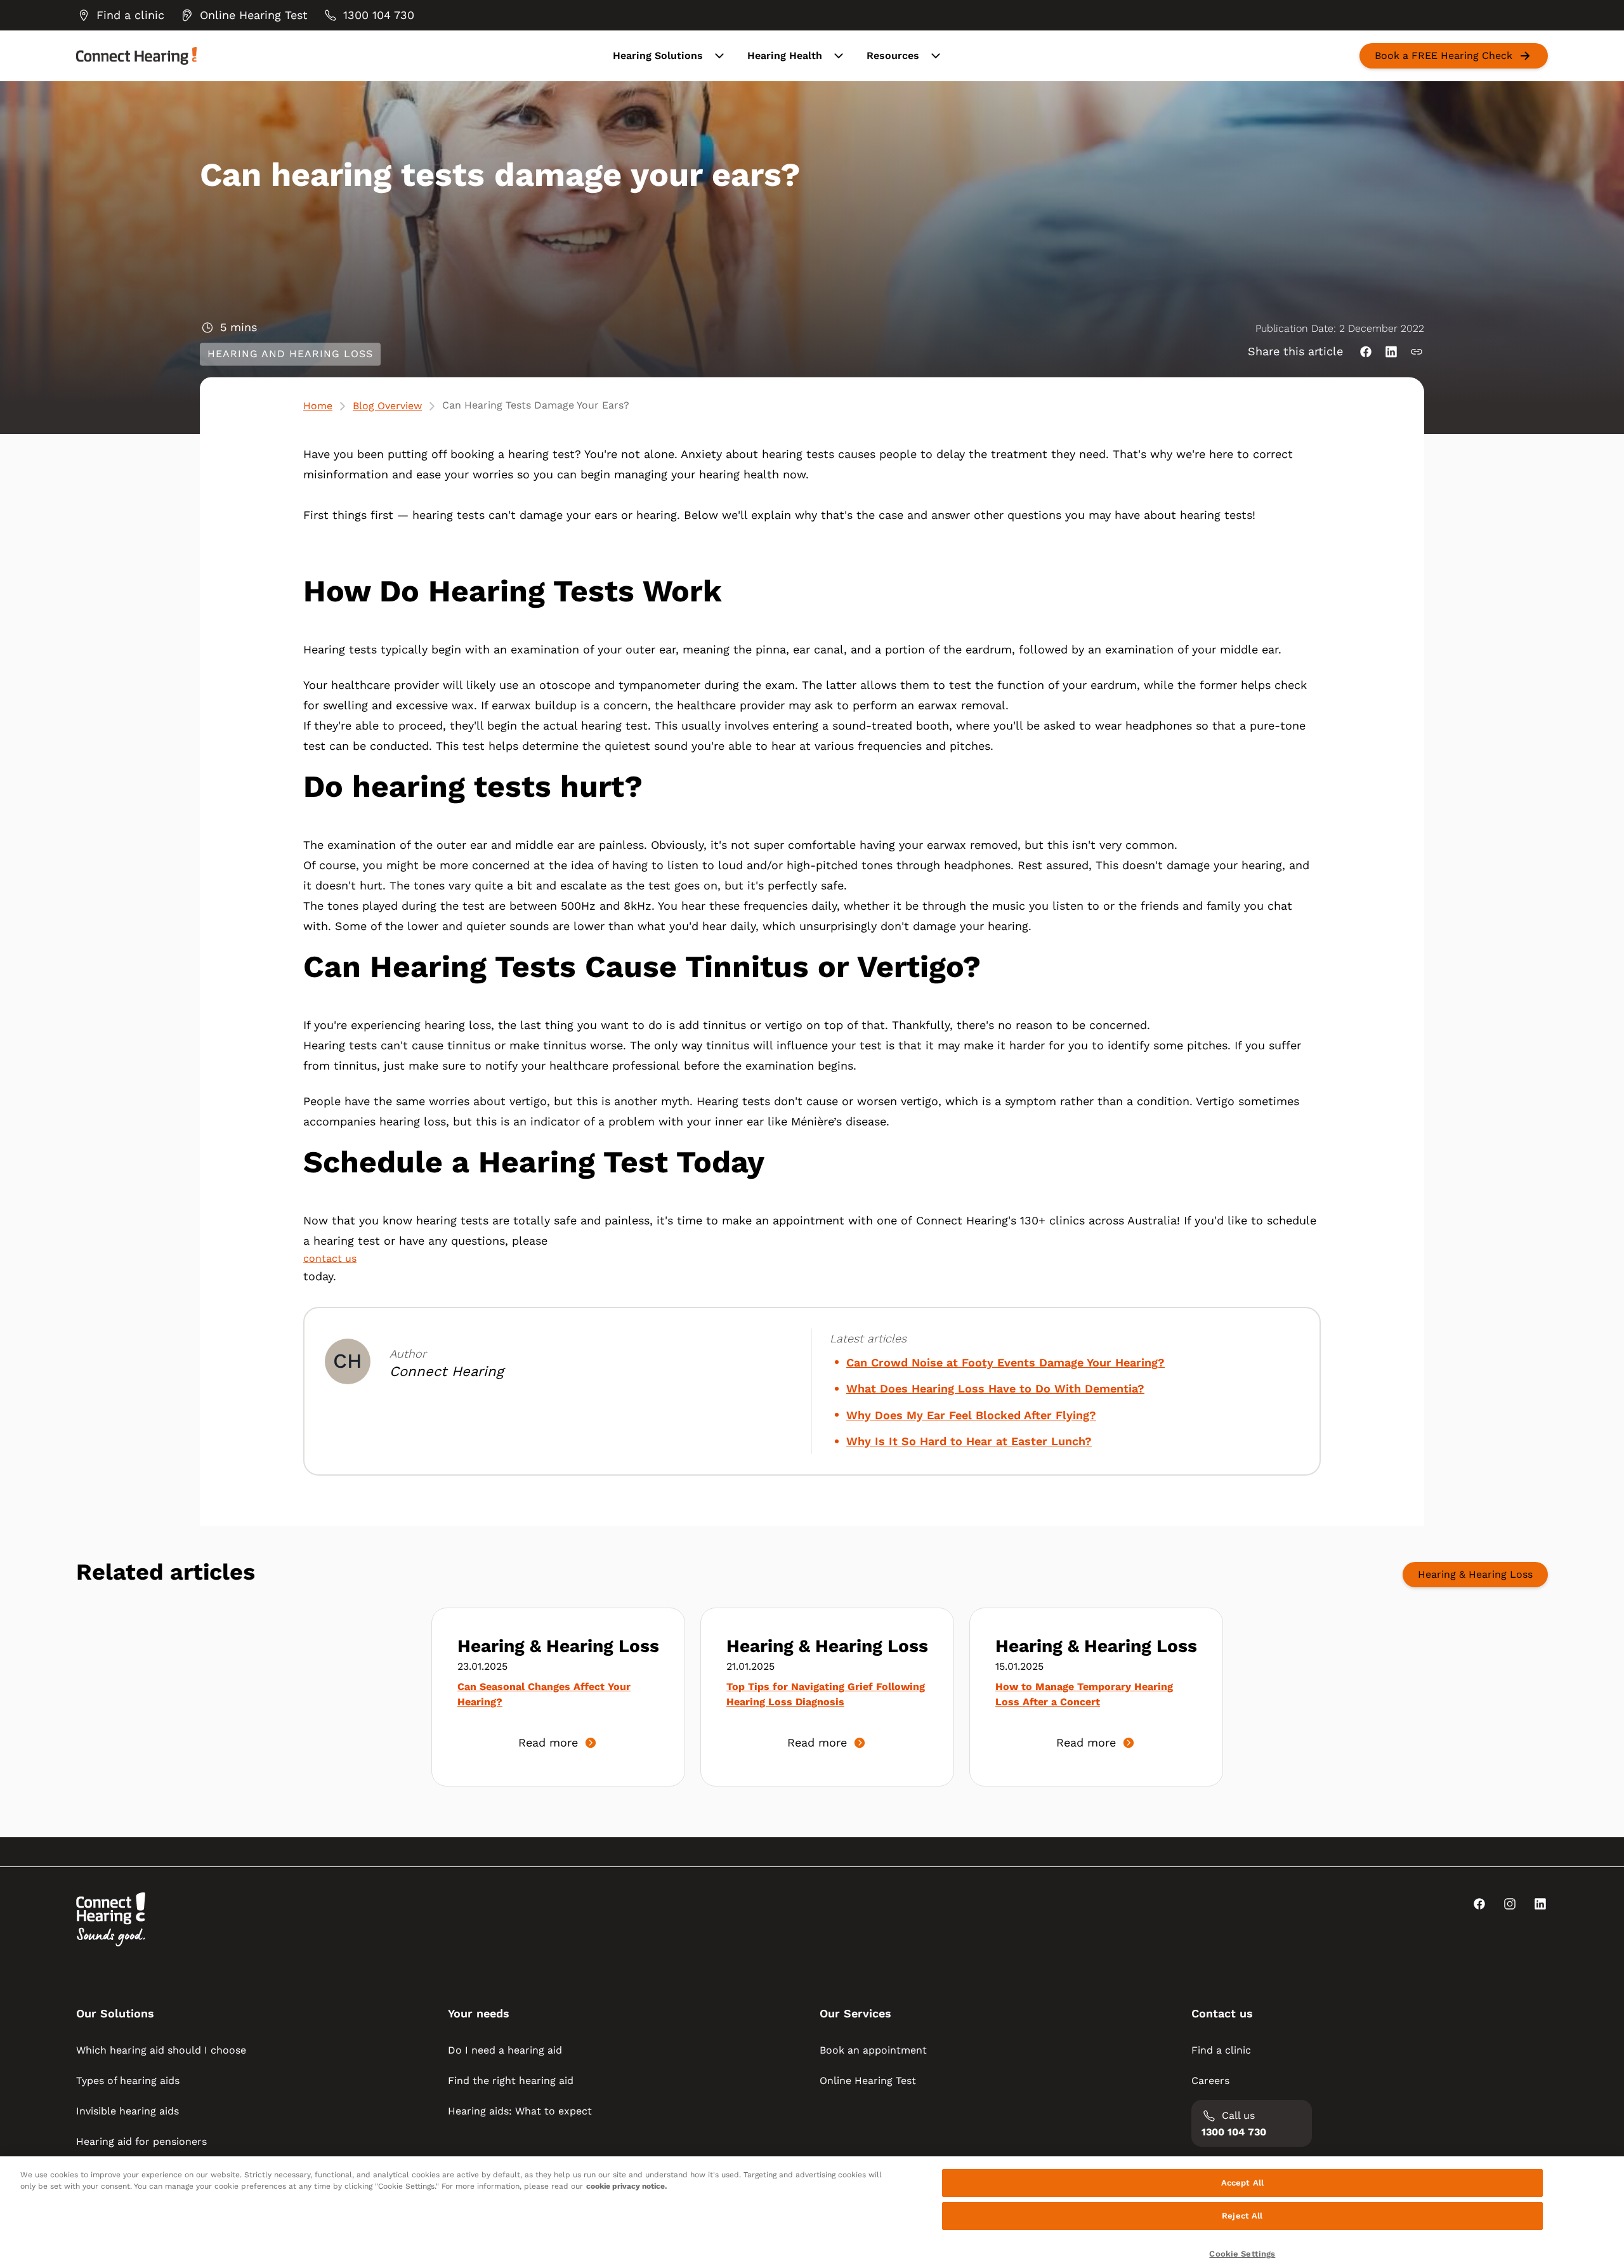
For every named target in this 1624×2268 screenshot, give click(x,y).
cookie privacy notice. (626, 2186)
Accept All (1242, 2183)
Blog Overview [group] (387, 406)
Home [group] (318, 406)
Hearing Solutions (658, 56)
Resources (893, 56)
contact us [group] (330, 1258)
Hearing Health (785, 56)
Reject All (1242, 2216)
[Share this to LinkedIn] (1391, 351)
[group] (120, 15)
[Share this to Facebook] (1366, 351)
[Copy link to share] (1417, 351)
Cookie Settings (1242, 2254)
